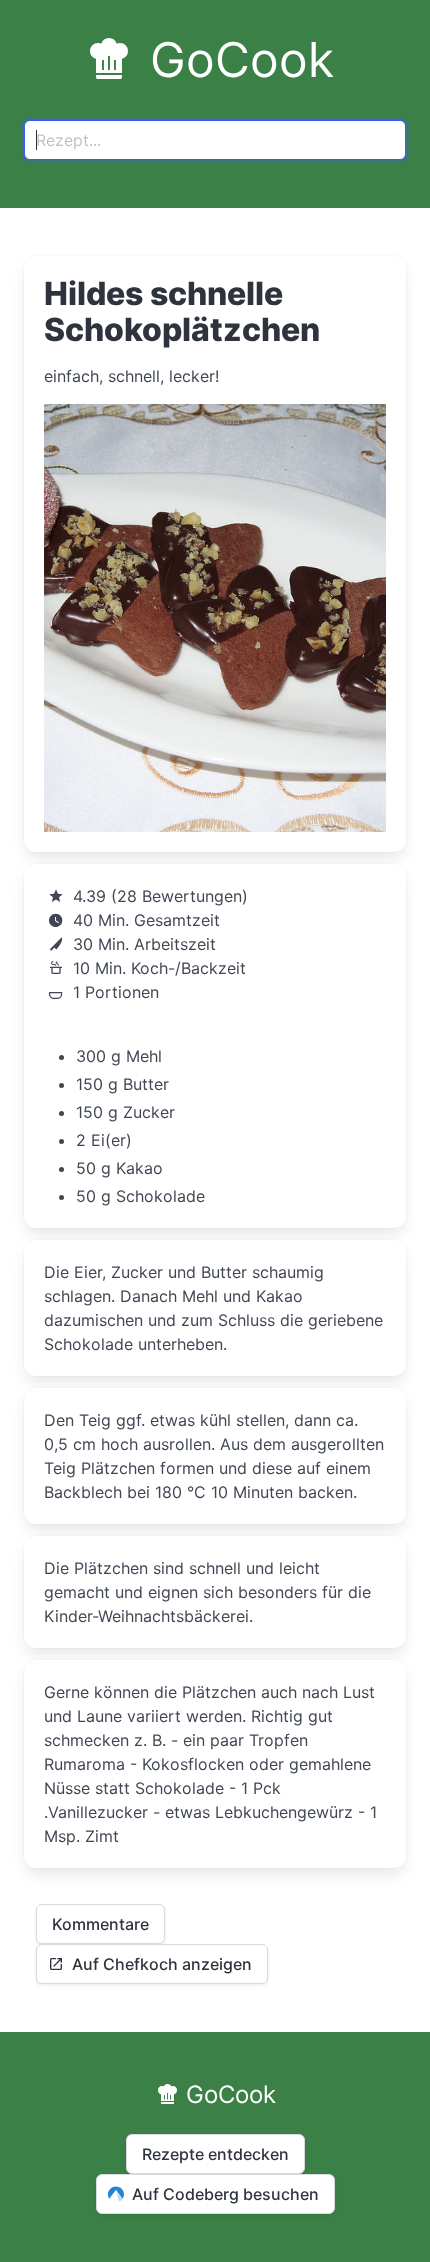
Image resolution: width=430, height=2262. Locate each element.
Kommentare (100, 1924)
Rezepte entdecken (215, 2154)
